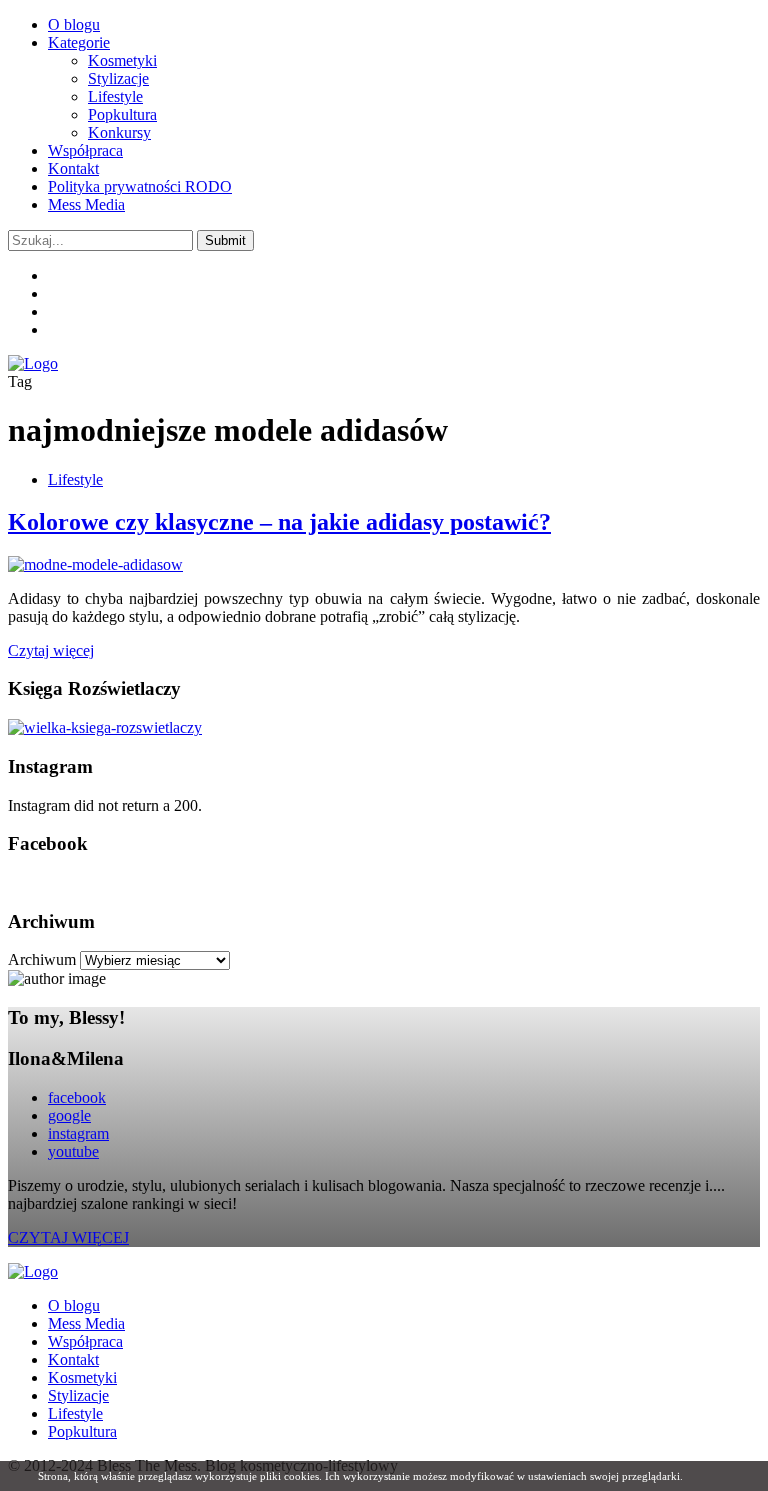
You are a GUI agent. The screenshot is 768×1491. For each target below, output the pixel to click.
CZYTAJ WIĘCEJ (68, 1237)
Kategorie (79, 42)
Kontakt (73, 168)
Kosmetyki (122, 60)
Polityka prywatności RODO (140, 186)
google (69, 1115)
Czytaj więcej (51, 650)
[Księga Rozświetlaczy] (105, 727)
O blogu (74, 24)
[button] (225, 240)
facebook (77, 1097)
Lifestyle (115, 96)
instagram (78, 1133)
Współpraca (85, 150)
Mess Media (86, 204)
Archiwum (42, 959)
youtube (73, 1151)
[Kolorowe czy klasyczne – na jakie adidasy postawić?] (95, 564)
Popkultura (122, 114)
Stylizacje (118, 78)
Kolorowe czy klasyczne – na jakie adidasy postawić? (279, 522)
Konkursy (119, 132)
